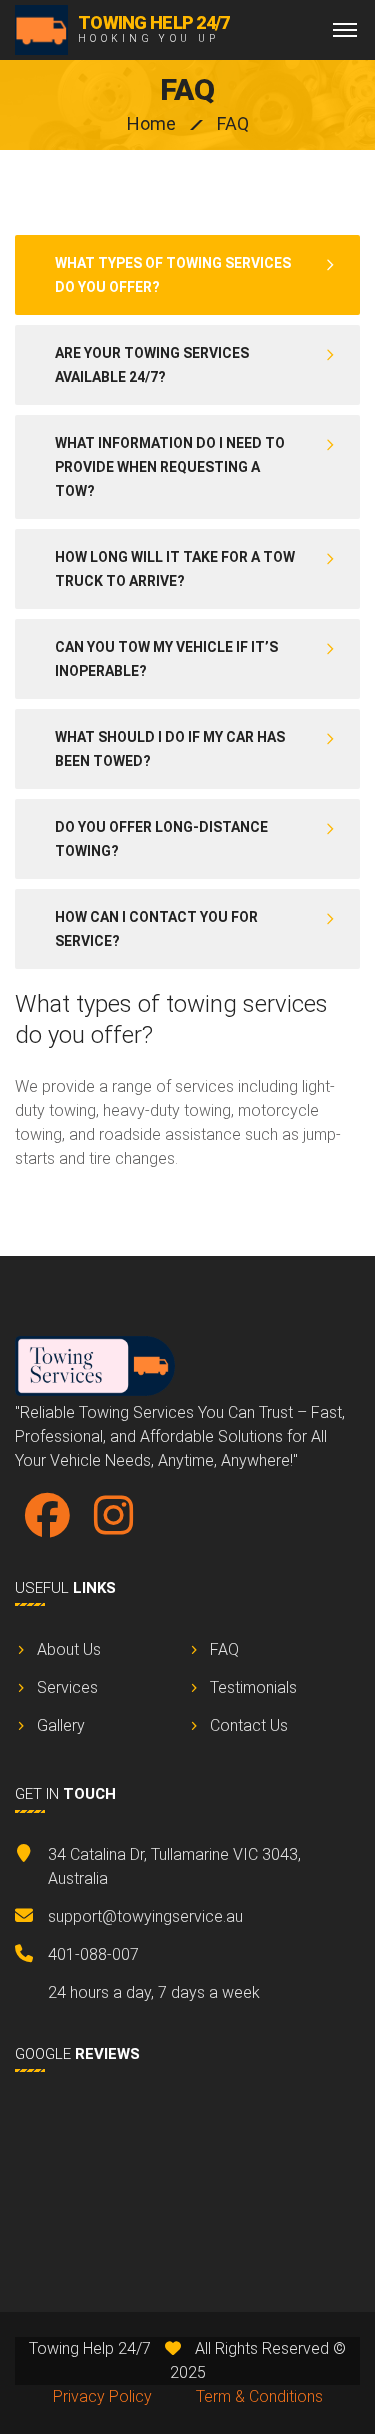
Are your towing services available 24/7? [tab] (152, 365)
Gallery (61, 1725)
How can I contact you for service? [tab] (156, 929)
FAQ (224, 1649)
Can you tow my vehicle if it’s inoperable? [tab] (166, 659)
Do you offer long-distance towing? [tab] (161, 839)
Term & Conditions (259, 2396)
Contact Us (249, 1725)
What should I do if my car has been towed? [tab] (170, 749)
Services (67, 1687)
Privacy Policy (102, 2396)
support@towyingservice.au (145, 1916)
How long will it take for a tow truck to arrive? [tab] (175, 569)
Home (151, 123)
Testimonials (253, 1687)
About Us (69, 1649)
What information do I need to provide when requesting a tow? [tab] (170, 467)
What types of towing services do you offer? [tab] (173, 275)
